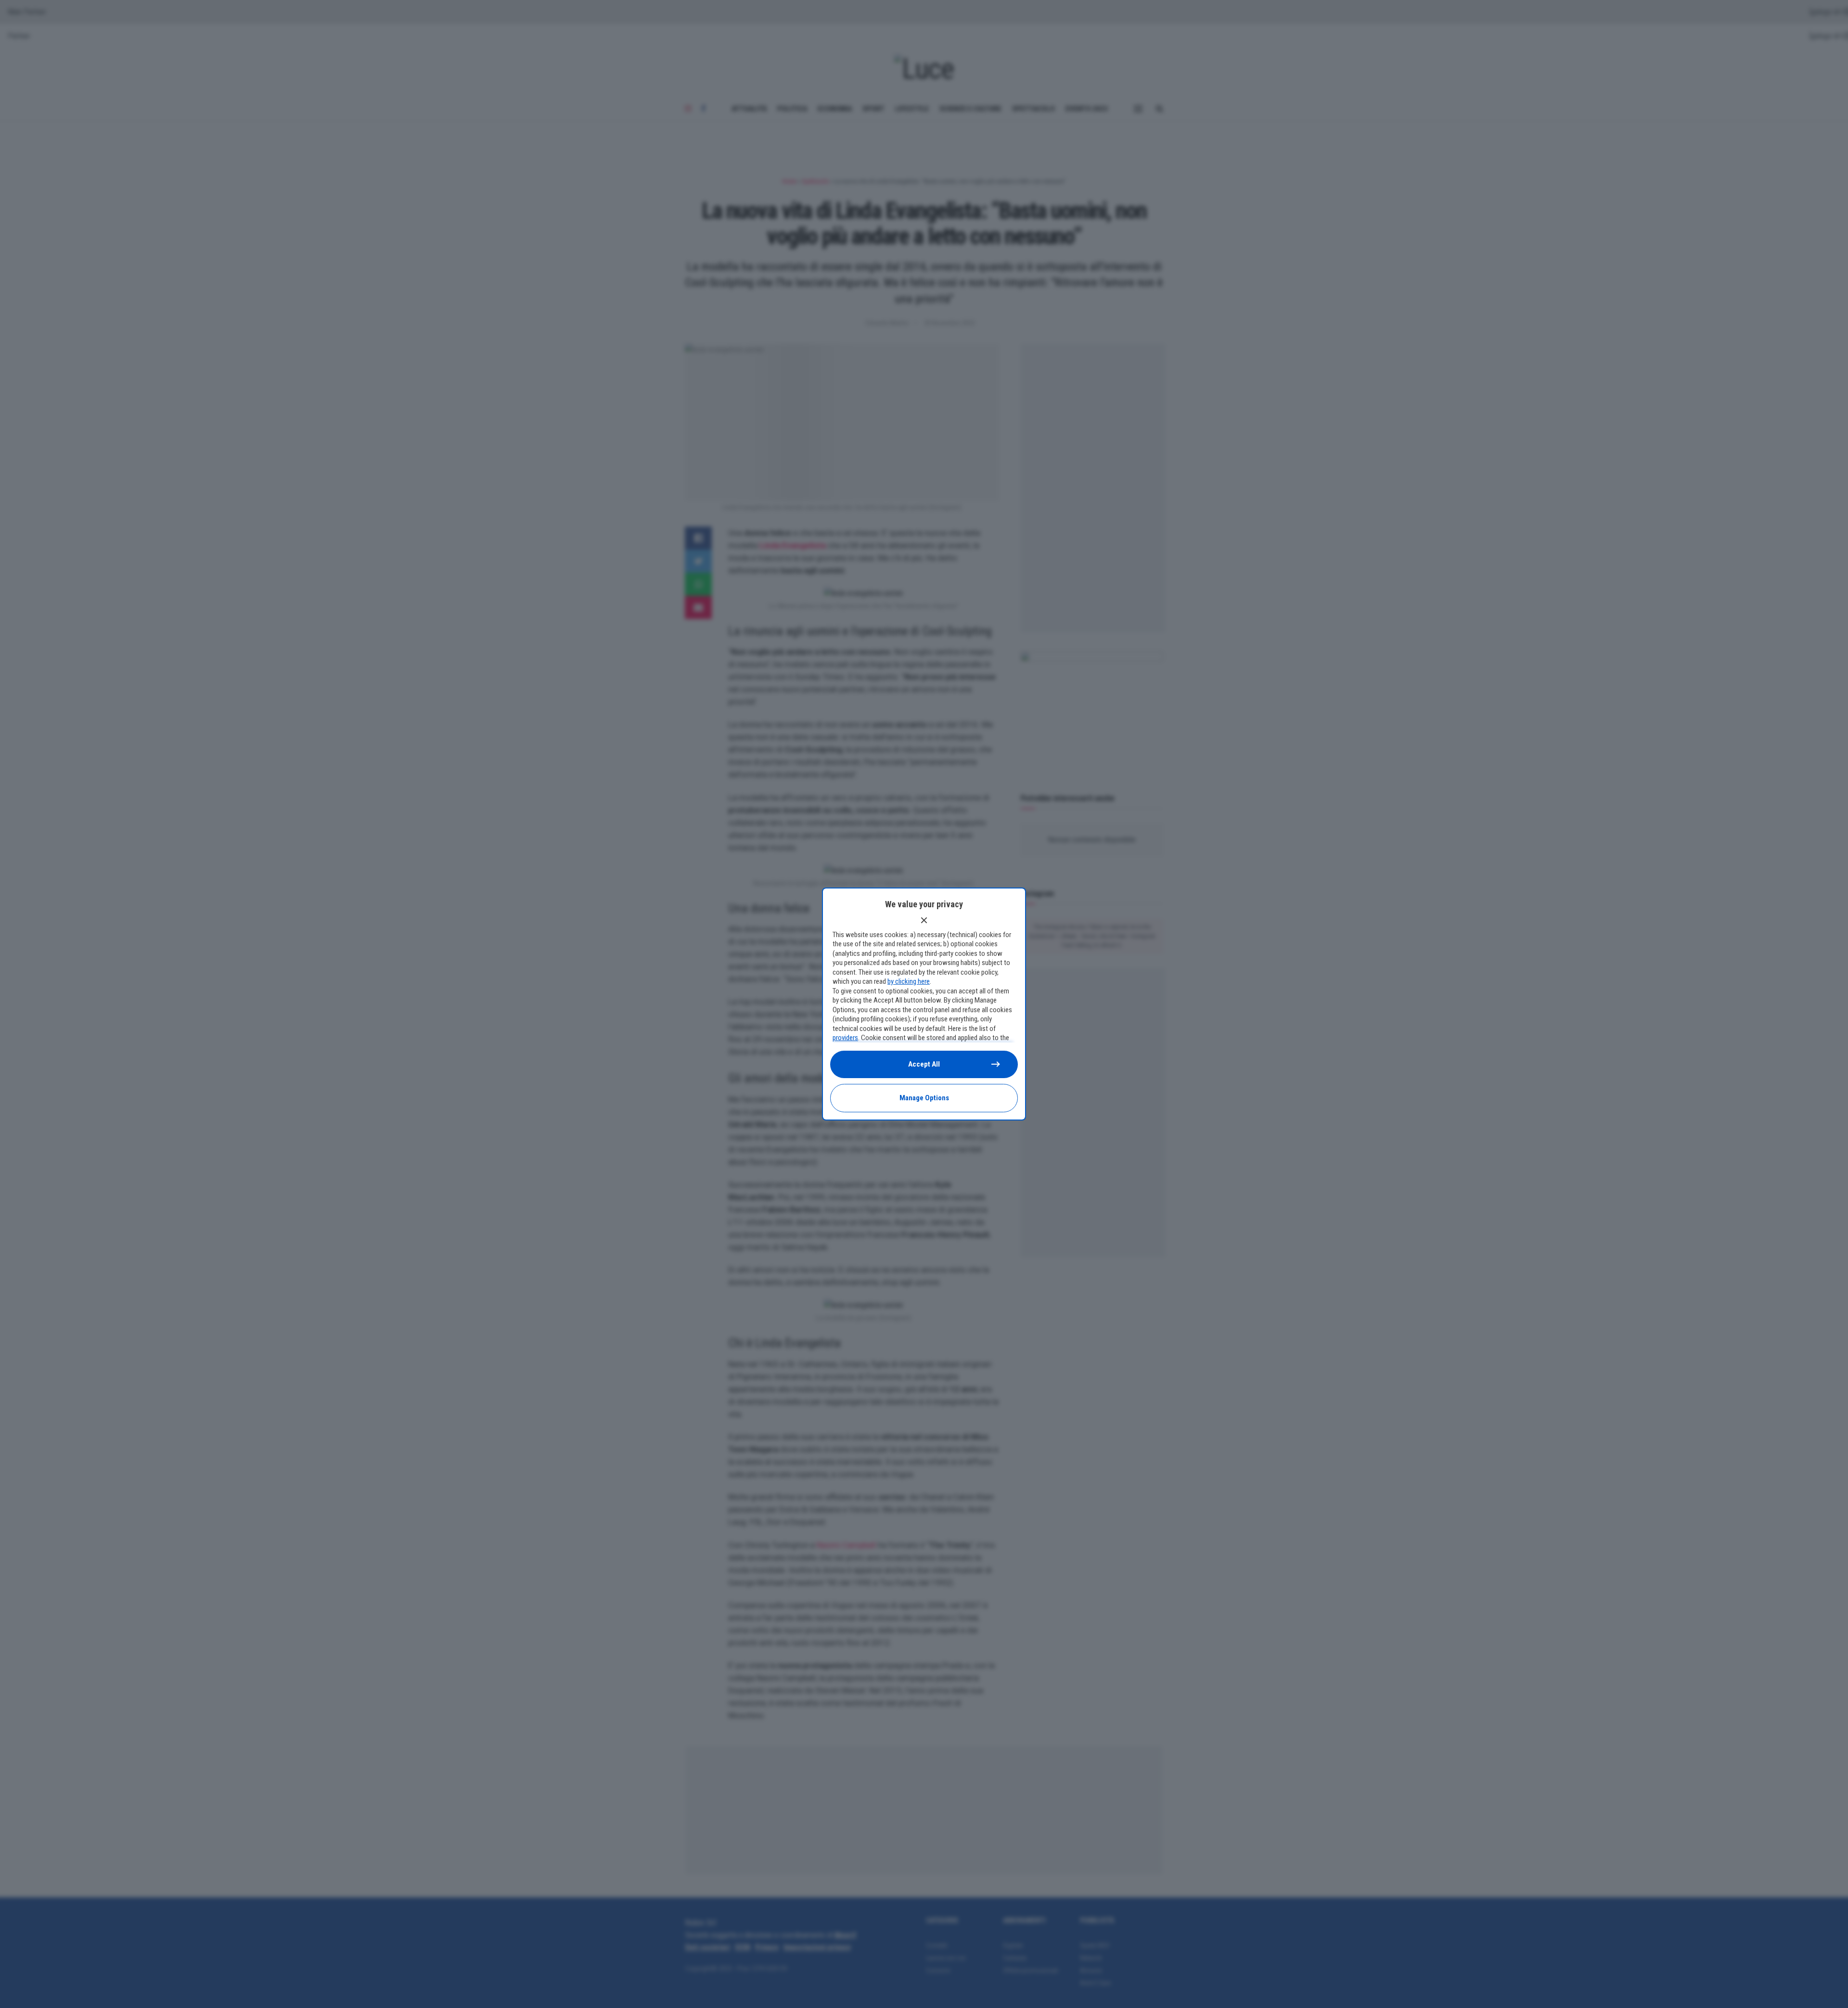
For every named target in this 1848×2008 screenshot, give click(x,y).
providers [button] (845, 1038)
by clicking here (909, 981)
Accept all (924, 1064)
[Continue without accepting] (924, 920)
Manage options (924, 1098)
